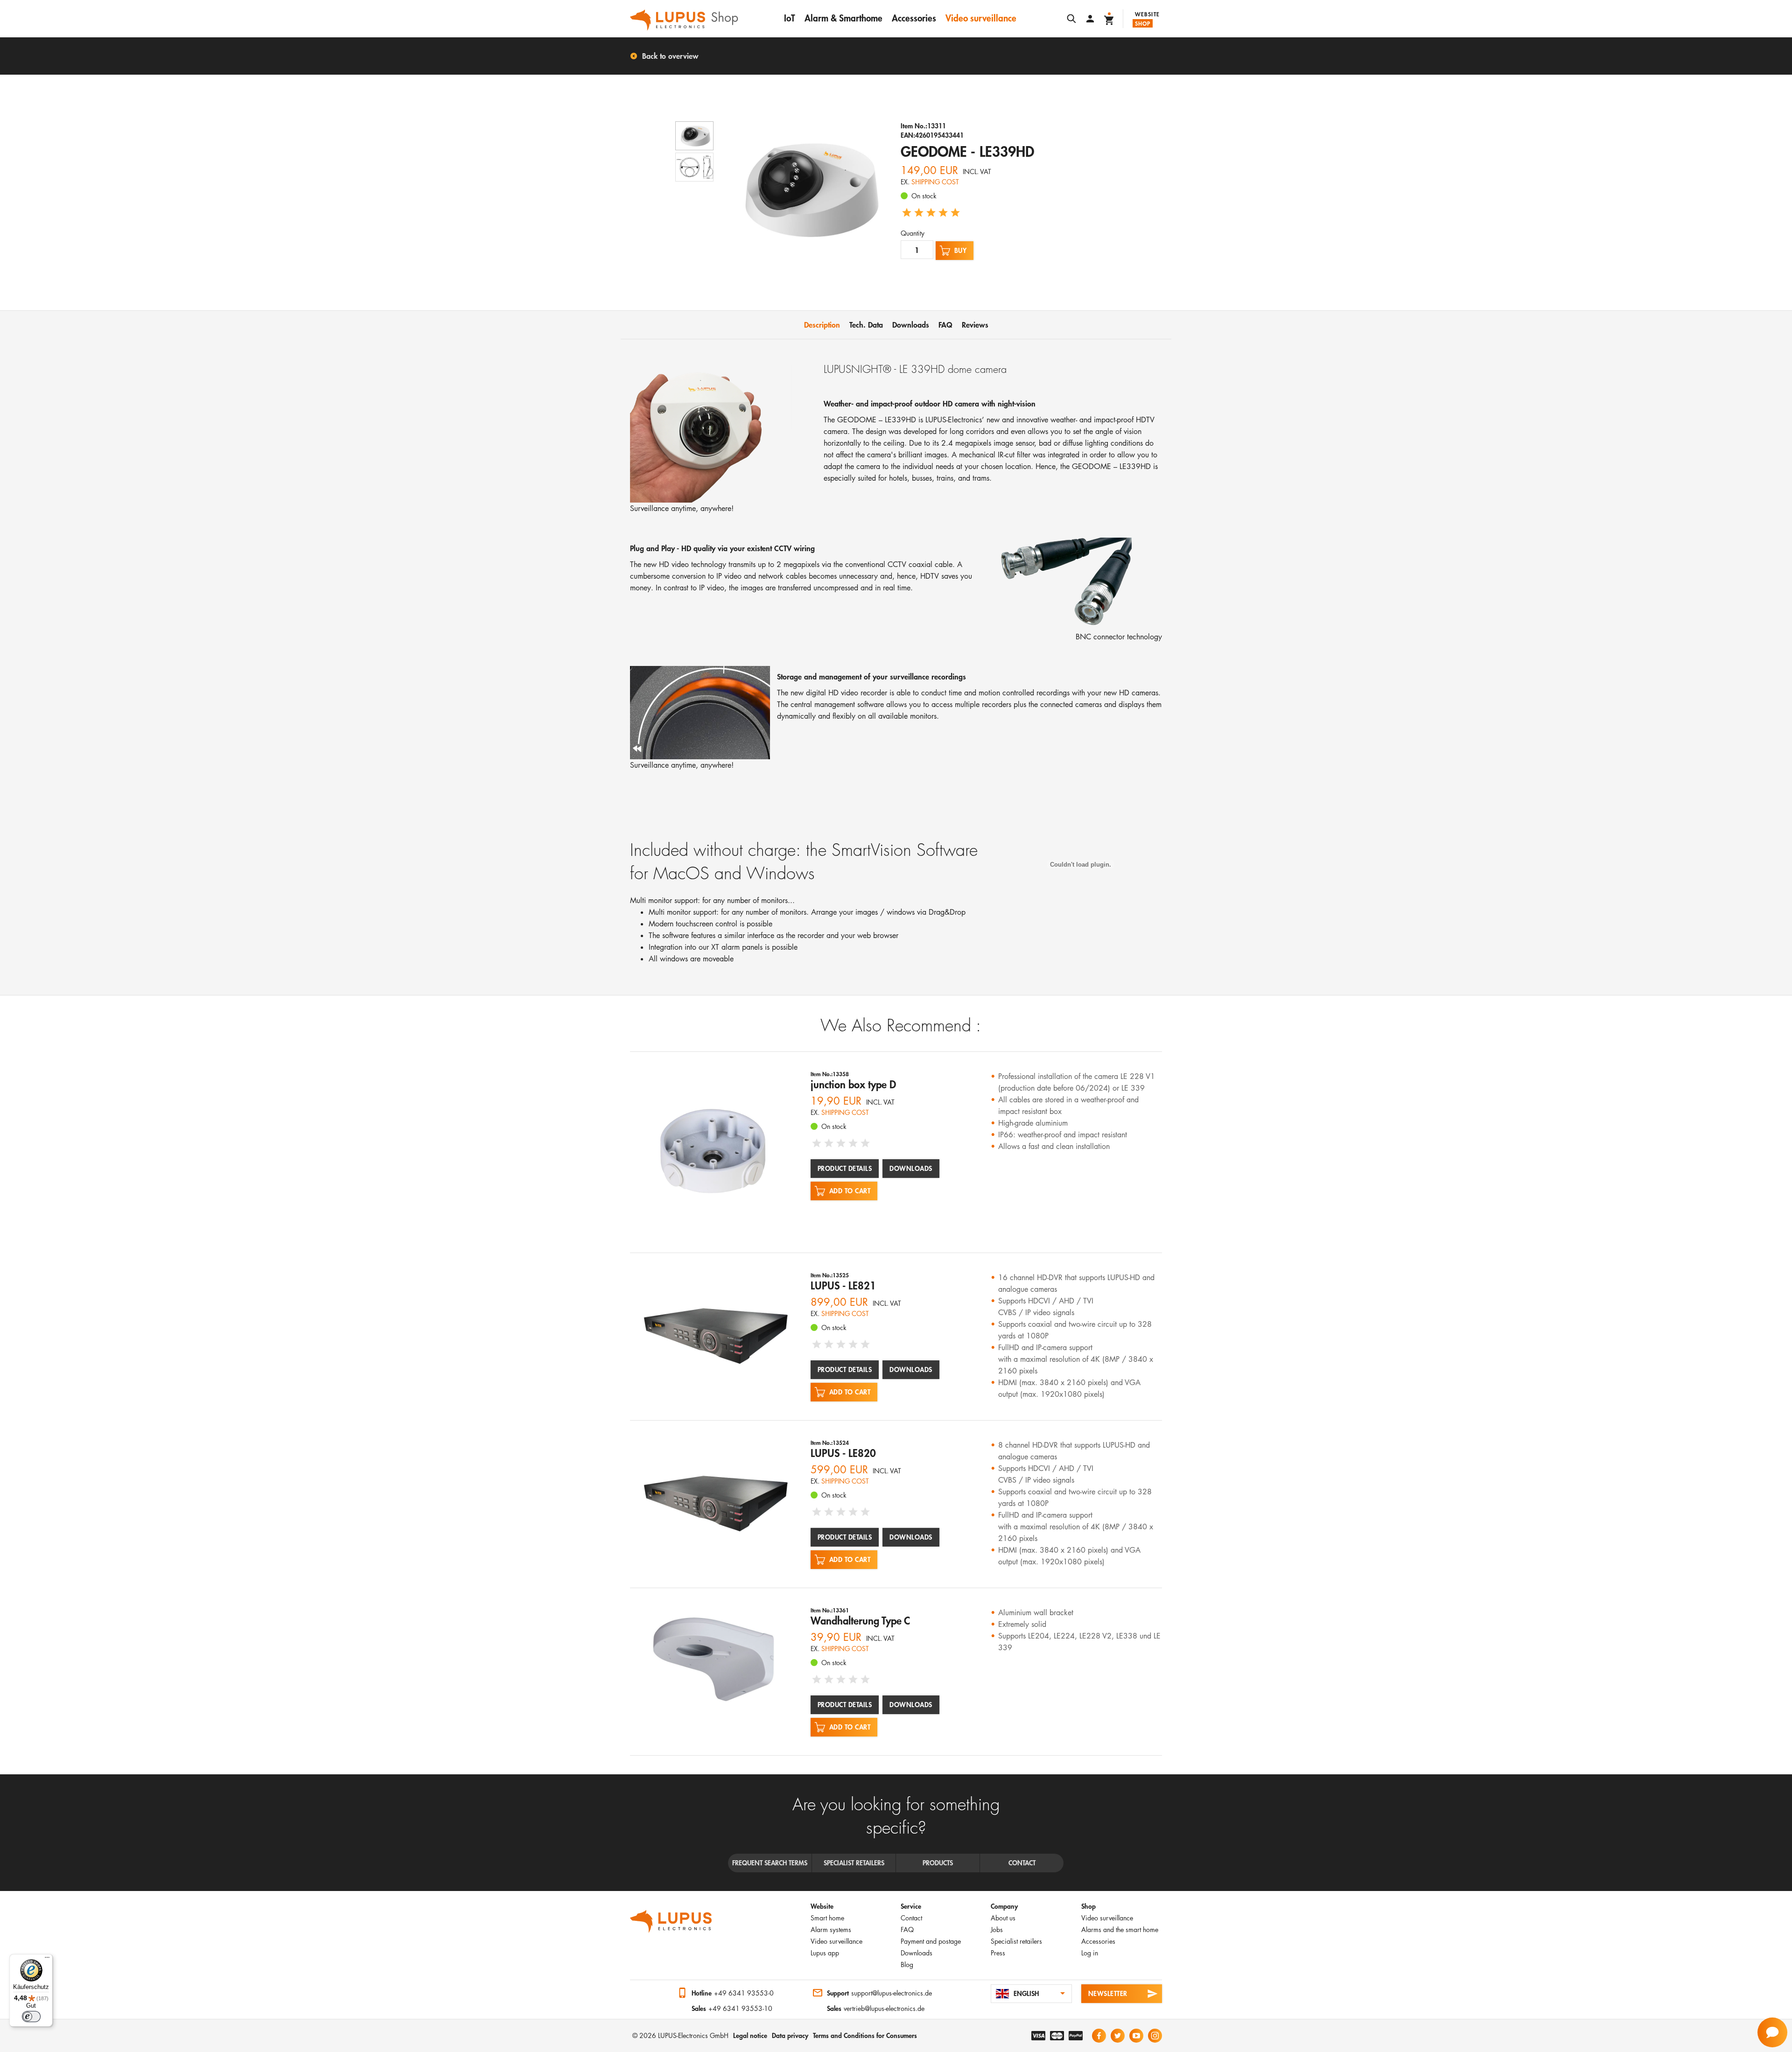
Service (911, 1906)
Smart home (827, 1918)
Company (1004, 1906)
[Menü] (47, 1960)
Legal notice (750, 2035)
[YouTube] (1136, 2036)
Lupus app (825, 1953)
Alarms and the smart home (1120, 1929)
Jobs (997, 1929)
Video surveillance (981, 18)
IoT (790, 18)
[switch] (31, 2017)
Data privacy (790, 2035)
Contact (911, 1918)
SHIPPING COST (935, 182)
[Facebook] (1099, 2036)
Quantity (913, 233)
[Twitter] (1118, 2036)
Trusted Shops (639, 1994)
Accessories (914, 18)
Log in (1090, 1953)
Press (998, 1953)
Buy (961, 250)
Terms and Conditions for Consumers (865, 2035)
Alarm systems (831, 1929)
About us (1003, 1918)
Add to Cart (850, 1191)
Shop (1143, 23)
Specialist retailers (1016, 1941)
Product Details (845, 1168)
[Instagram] (1155, 2036)
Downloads (911, 1168)
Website (1147, 14)
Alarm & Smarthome (843, 18)
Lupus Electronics (671, 1921)
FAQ (907, 1929)
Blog (907, 1964)
